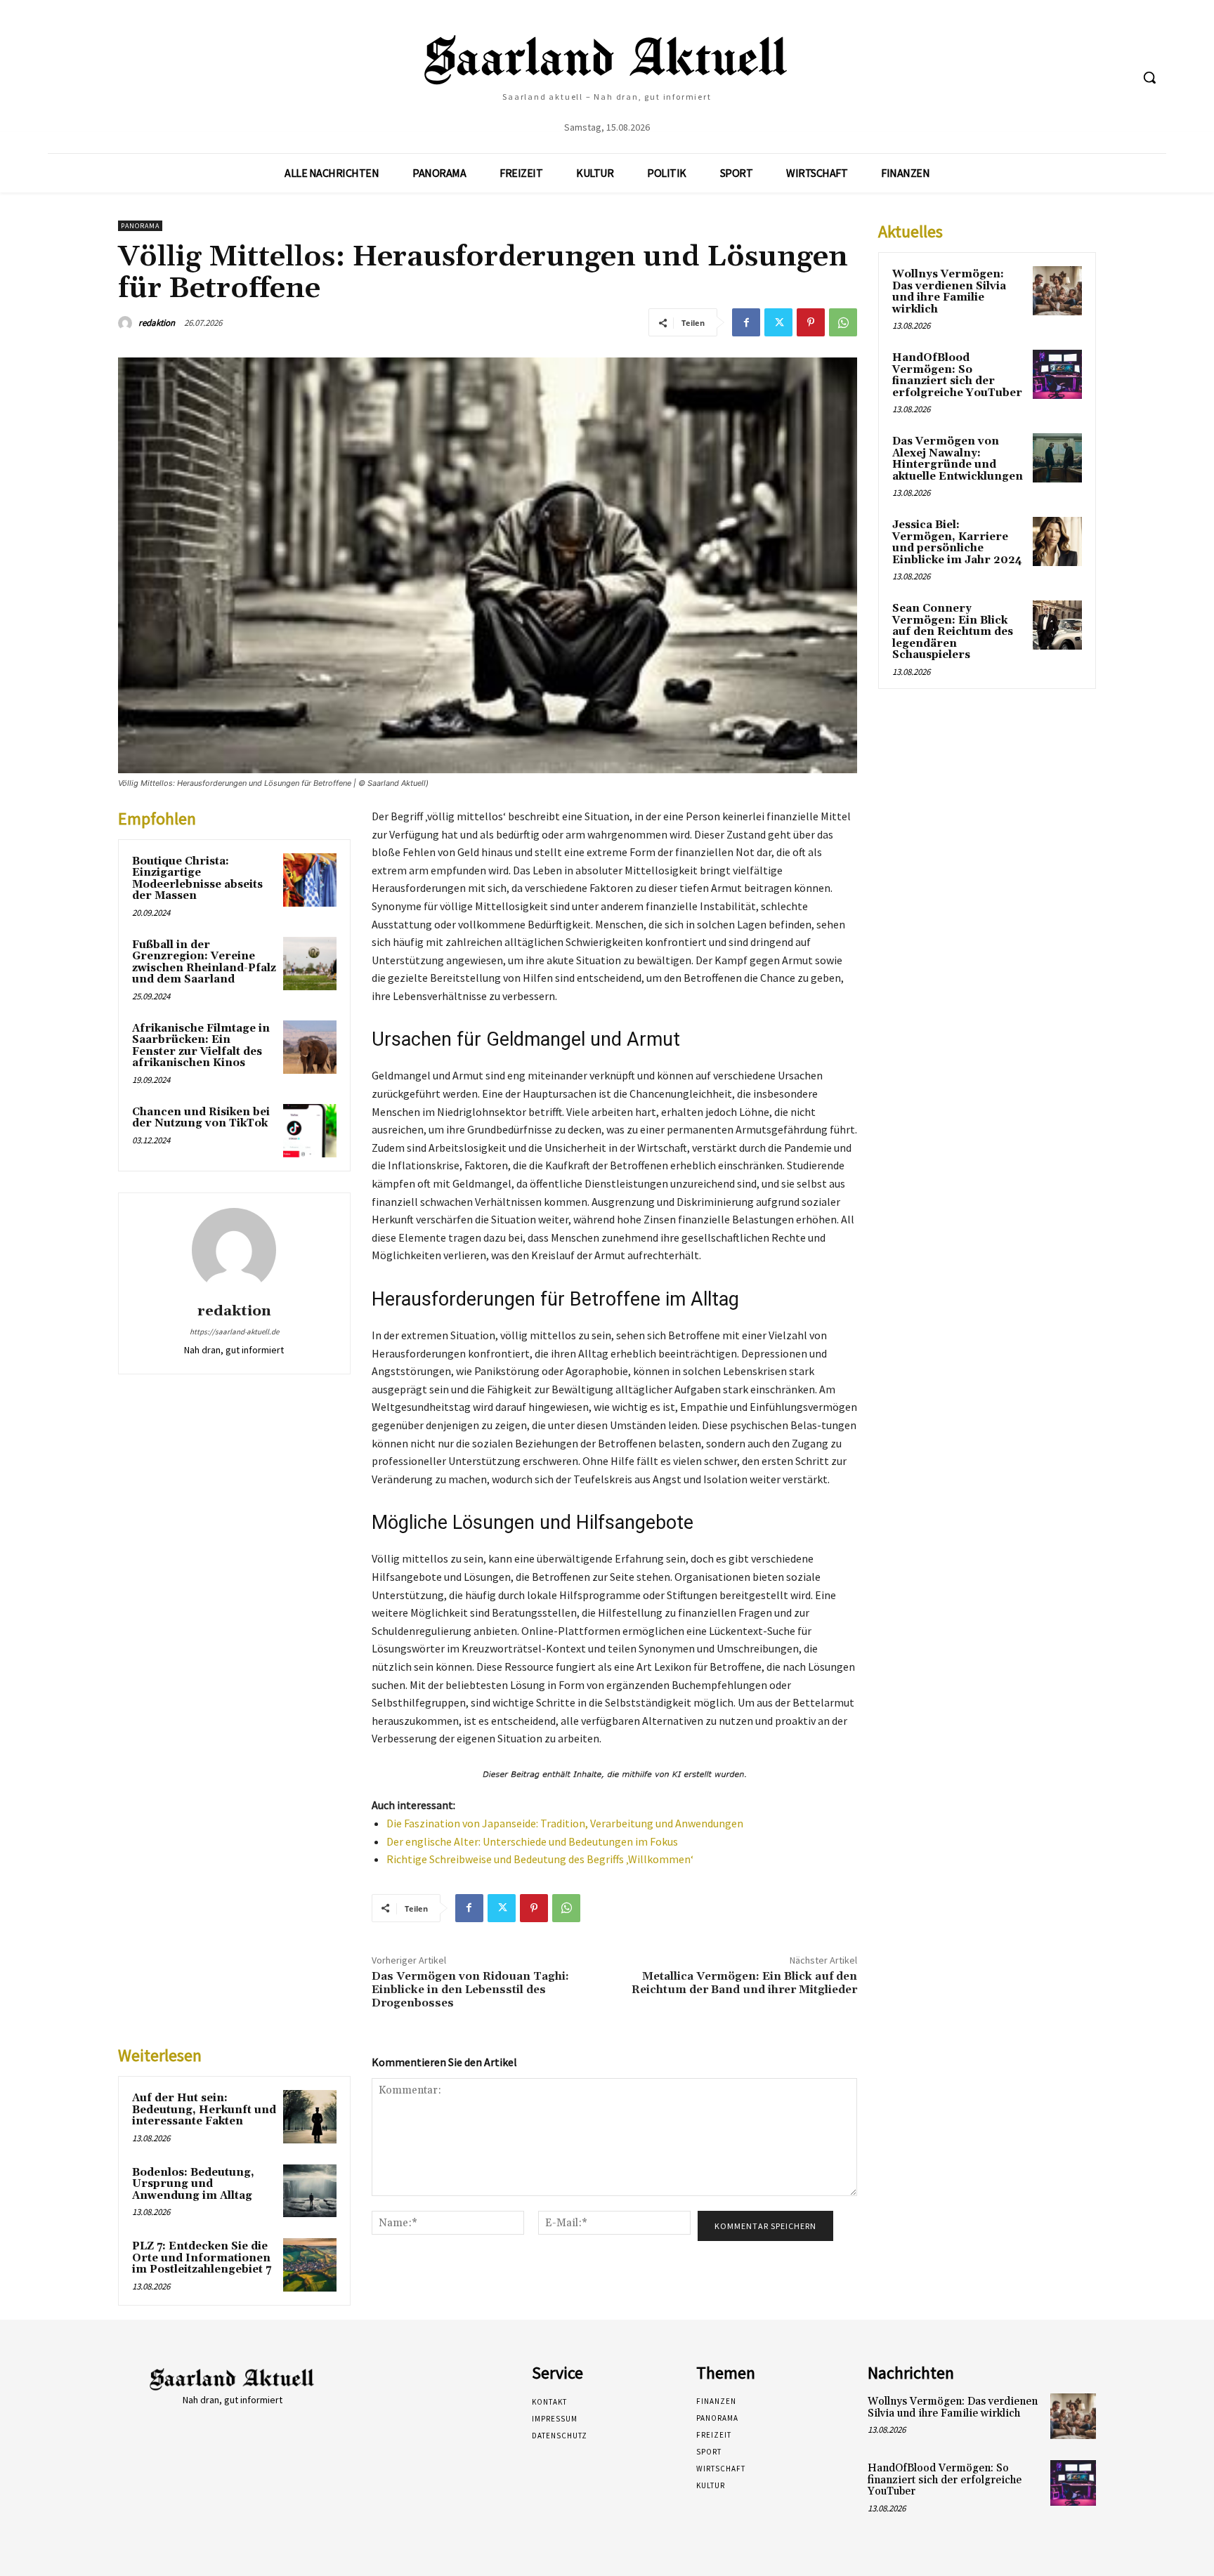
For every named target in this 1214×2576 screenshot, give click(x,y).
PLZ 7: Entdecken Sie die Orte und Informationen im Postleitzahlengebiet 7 (202, 2258)
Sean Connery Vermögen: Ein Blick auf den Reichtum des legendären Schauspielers (953, 632)
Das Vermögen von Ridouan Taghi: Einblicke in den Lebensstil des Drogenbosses (470, 1990)
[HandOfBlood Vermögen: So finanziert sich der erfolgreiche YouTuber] (1057, 374)
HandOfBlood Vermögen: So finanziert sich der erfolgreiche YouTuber (957, 375)
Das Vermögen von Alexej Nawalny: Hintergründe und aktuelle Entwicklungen (958, 459)
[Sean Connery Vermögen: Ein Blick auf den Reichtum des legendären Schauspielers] (1057, 625)
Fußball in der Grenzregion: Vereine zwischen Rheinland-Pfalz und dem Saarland (204, 962)
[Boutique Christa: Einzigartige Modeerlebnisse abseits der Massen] (310, 880)
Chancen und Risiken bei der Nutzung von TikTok (201, 1118)
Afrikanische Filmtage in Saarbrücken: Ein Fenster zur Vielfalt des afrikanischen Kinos (201, 1046)
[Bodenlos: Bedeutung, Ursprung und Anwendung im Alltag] (310, 2191)
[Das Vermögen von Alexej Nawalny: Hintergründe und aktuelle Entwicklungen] (1057, 458)
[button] (1149, 77)
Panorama (140, 226)
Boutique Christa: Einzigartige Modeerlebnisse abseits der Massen (197, 879)
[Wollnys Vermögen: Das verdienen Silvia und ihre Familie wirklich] (1057, 291)
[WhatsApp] (843, 322)
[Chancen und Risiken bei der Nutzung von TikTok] (310, 1131)
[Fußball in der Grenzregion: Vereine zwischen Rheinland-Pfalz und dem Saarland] (310, 964)
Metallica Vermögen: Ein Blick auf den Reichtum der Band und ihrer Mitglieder (744, 1983)
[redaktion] (127, 323)
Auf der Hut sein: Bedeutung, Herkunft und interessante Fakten (204, 2110)
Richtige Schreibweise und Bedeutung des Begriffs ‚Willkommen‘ (540, 1859)
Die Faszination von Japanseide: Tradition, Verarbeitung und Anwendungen (565, 1823)
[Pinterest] (811, 322)
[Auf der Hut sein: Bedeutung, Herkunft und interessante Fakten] (310, 2117)
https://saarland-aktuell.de (234, 1332)
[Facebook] (746, 322)
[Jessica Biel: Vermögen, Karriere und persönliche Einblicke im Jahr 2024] (1057, 541)
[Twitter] (778, 322)
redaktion (157, 323)
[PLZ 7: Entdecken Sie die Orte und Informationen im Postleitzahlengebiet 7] (310, 2265)
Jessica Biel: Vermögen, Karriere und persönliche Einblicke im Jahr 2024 (957, 543)
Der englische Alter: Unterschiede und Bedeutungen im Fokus (532, 1841)
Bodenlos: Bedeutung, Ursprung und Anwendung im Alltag (193, 2184)
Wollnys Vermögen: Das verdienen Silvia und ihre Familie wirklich (949, 292)
